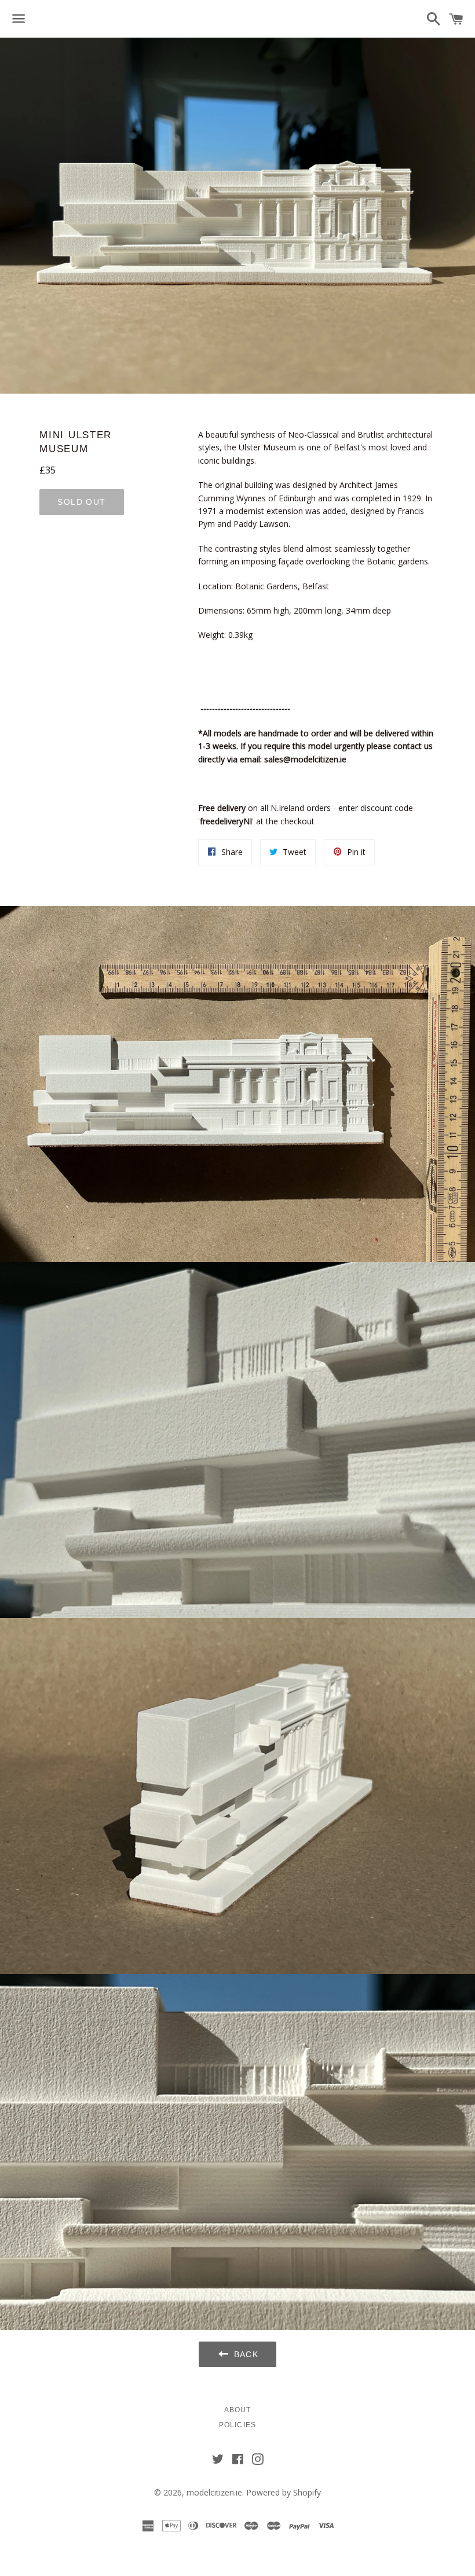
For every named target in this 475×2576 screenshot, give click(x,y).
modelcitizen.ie (214, 2492)
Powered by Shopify (284, 2492)
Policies (238, 2425)
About (238, 2410)
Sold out (81, 502)
